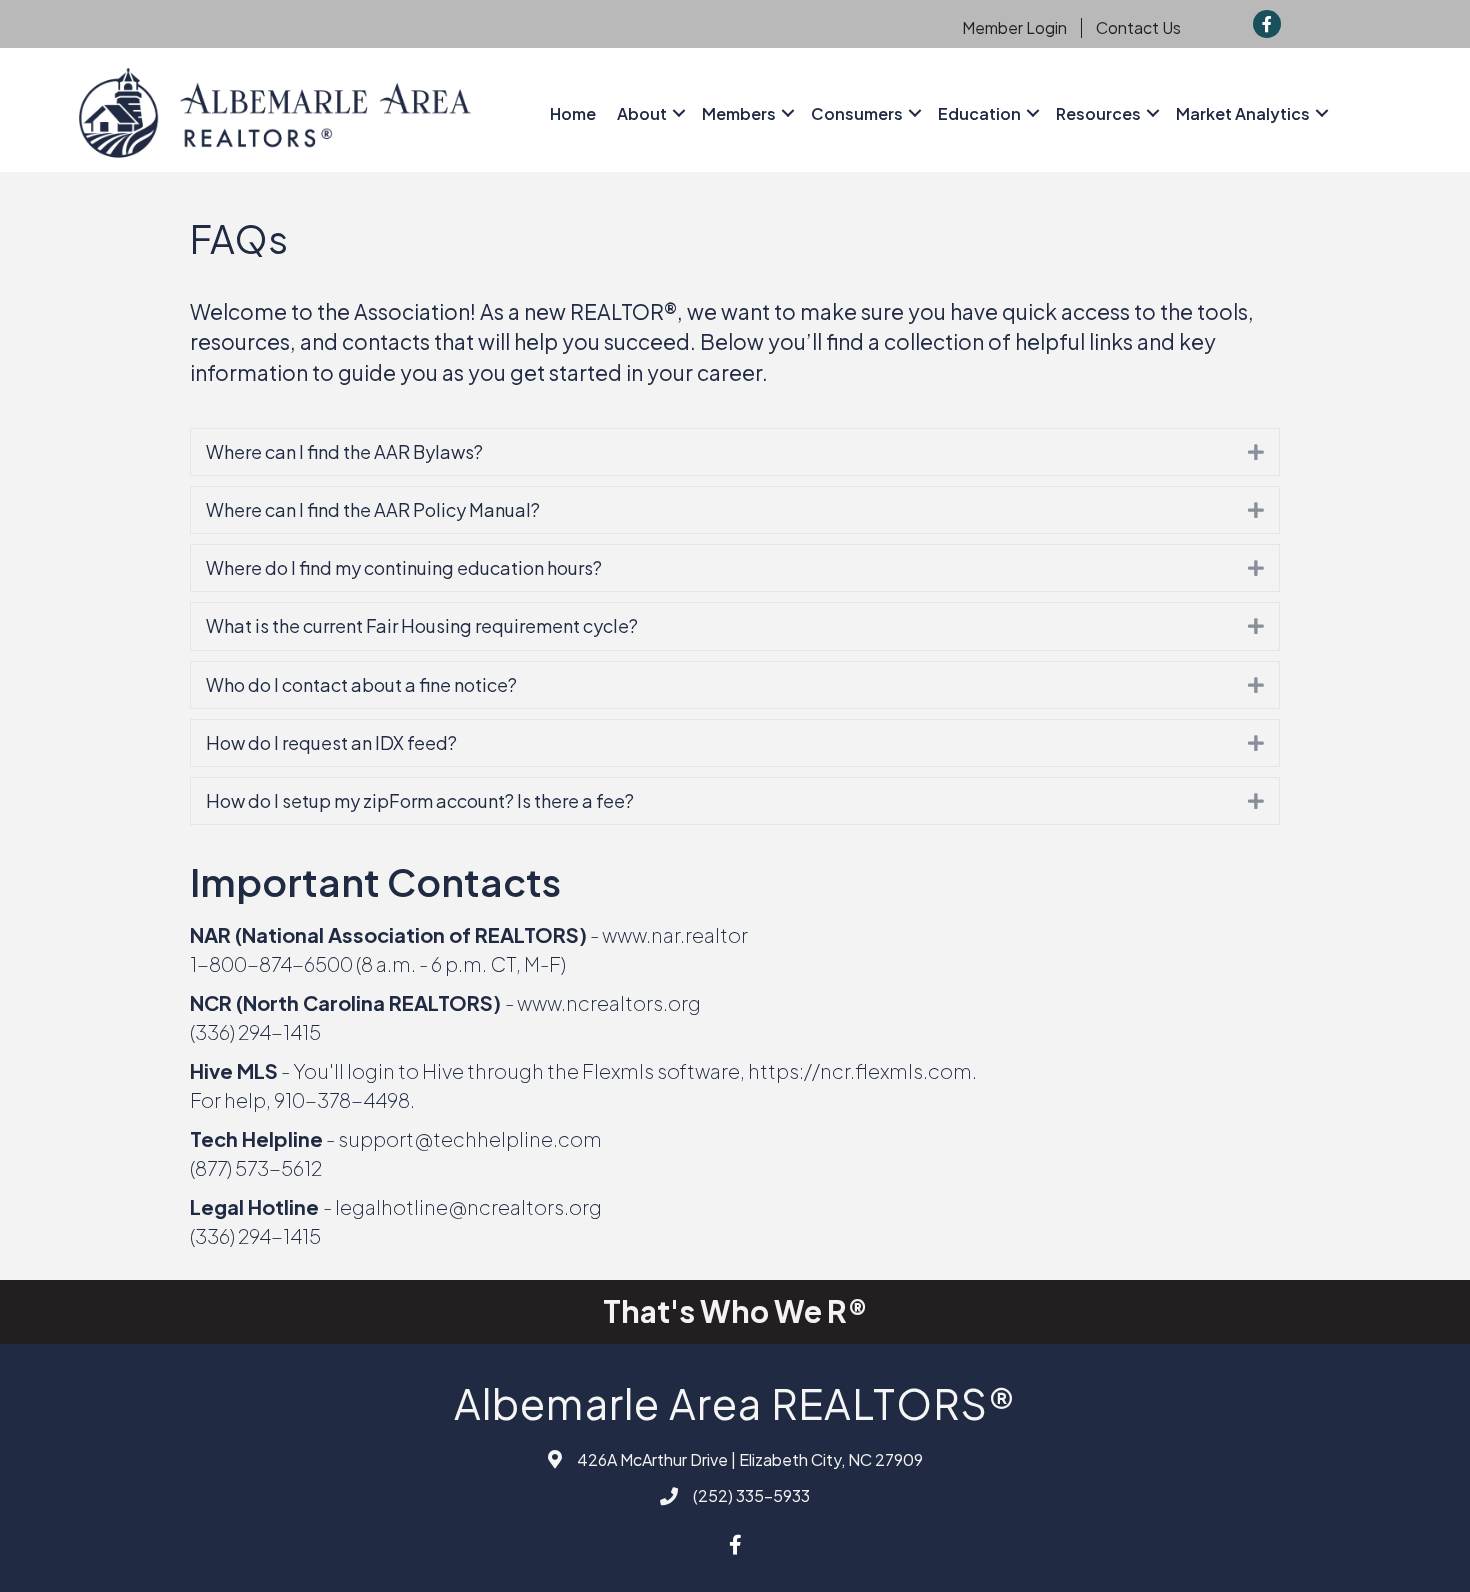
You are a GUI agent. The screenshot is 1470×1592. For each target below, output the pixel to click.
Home (573, 113)
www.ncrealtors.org (609, 1002)
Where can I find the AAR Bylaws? (344, 451)
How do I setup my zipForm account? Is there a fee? (420, 800)
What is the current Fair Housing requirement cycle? (422, 625)
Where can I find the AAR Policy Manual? (373, 509)
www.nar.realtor (675, 934)
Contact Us (1138, 28)
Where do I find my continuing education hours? (404, 567)
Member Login (1014, 28)
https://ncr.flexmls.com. (862, 1070)
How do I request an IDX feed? (331, 742)
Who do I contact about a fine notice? (361, 684)
